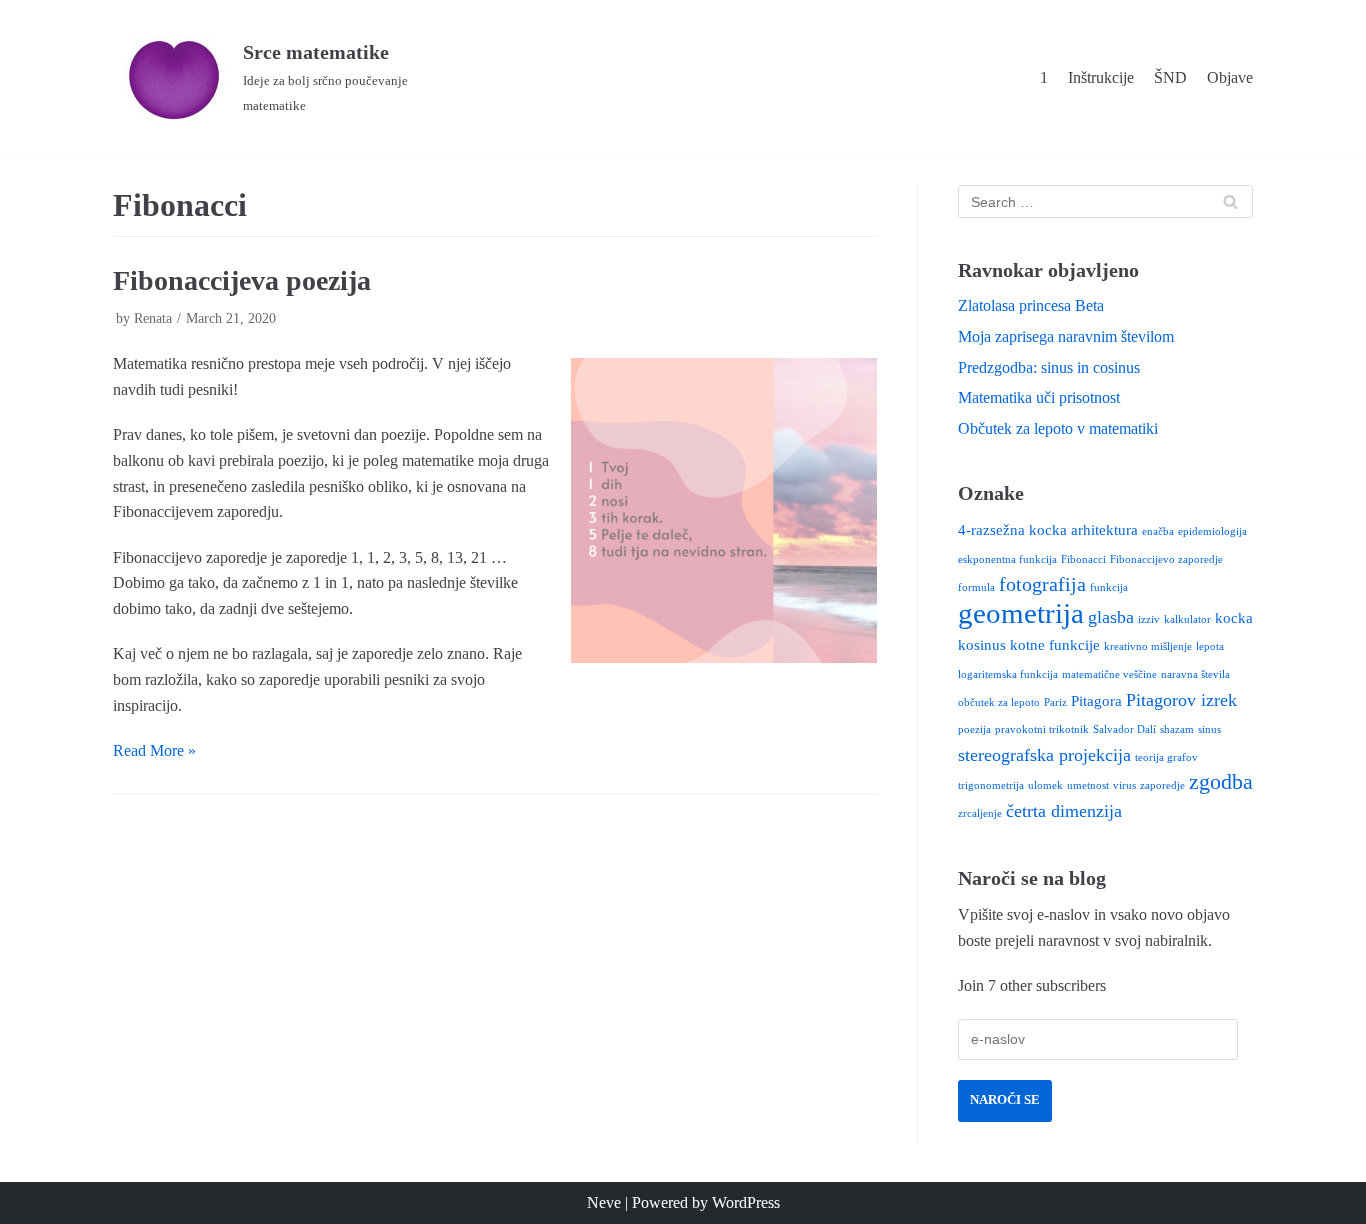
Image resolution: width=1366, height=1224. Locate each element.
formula (976, 587)
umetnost (1088, 785)
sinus (1209, 729)
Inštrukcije (1101, 77)
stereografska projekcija (1044, 755)
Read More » (154, 750)
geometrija (1021, 613)
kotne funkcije (1055, 645)
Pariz (1055, 702)
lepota (1210, 646)
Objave (1230, 77)
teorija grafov (1166, 757)
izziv (1149, 619)
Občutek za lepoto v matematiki (1058, 428)
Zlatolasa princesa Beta (1031, 305)
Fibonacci (1083, 559)
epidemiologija (1212, 531)
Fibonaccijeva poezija (242, 280)
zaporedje (1162, 785)
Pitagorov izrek (1181, 700)
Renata (153, 318)
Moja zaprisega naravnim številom (1066, 336)
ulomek (1045, 785)
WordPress (746, 1202)
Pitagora (1096, 701)
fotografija (1042, 584)
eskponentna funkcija (1007, 559)
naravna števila (1195, 674)
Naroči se (1005, 1100)
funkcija (1109, 587)
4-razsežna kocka (1012, 530)
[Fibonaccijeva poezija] (724, 511)
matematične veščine (1109, 674)
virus (1124, 785)
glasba (1111, 617)
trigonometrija (991, 785)
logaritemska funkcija (1008, 674)
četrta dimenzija (1064, 811)
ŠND (1170, 77)
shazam (1177, 729)
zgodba (1221, 782)
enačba (1158, 531)
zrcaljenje (980, 813)
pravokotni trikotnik (1042, 729)
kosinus (982, 645)
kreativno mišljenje (1148, 646)
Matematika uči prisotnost (1039, 397)
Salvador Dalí (1124, 729)
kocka (1234, 618)
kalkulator (1187, 619)
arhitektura (1104, 530)
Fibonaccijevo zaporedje (1166, 559)
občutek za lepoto (999, 702)
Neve (604, 1202)
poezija (974, 729)
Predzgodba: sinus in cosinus (1049, 367)
